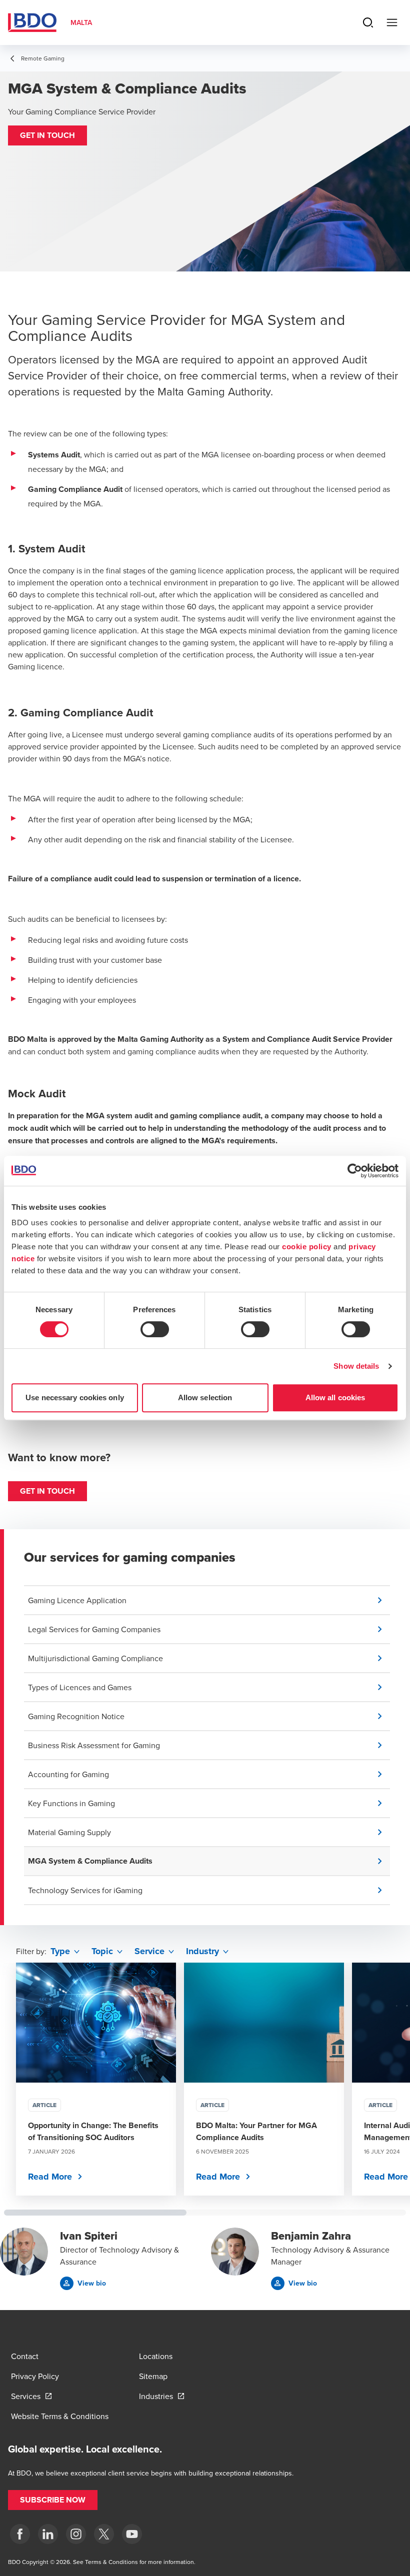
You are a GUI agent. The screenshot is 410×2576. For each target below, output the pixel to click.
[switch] (155, 1329)
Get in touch (47, 1491)
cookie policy (307, 1247)
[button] (47, 135)
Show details (356, 1366)
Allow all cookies (335, 1397)
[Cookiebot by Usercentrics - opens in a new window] (355, 1171)
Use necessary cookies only (75, 1397)
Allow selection (205, 1397)
